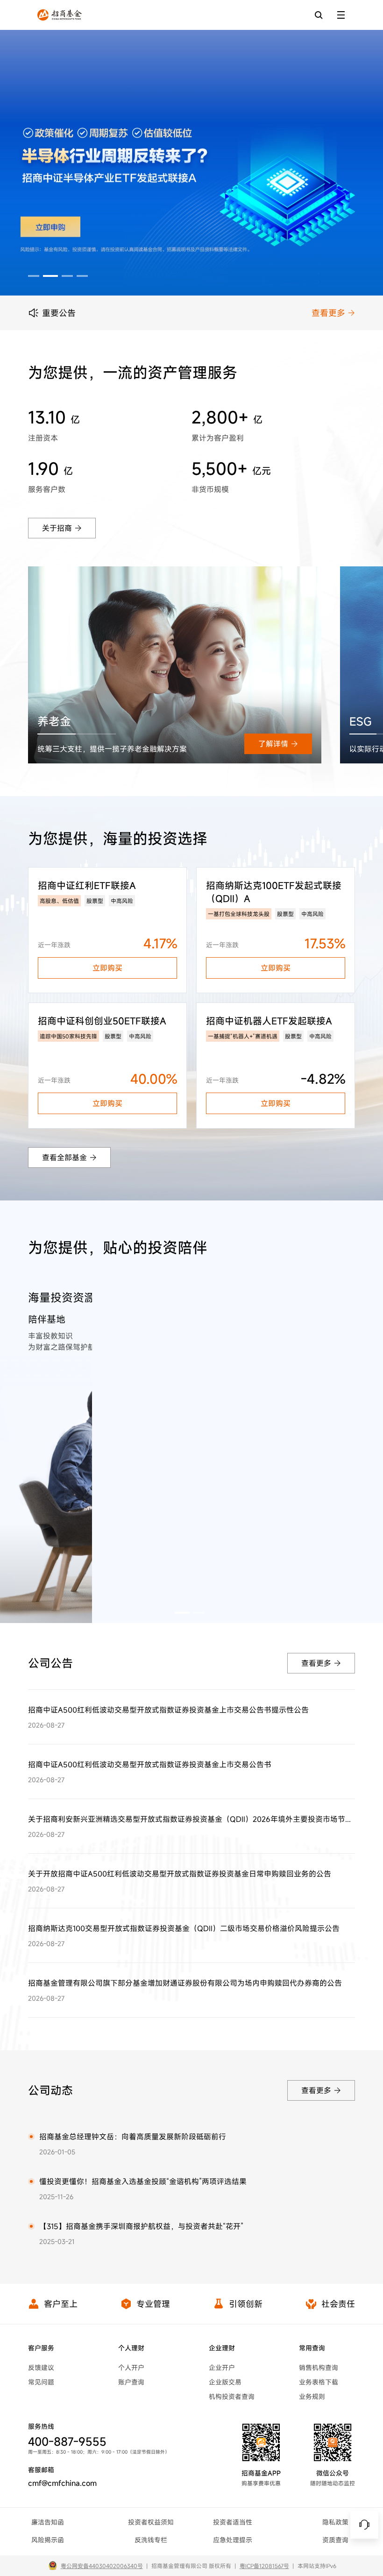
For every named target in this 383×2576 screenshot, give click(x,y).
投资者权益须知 (151, 2522)
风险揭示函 (48, 2540)
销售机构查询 (319, 2368)
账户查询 (131, 2382)
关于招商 (57, 528)
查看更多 (328, 313)
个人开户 (131, 2368)
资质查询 (335, 2540)
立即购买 (107, 968)
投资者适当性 (233, 2522)
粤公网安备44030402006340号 (102, 2566)
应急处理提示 (233, 2540)
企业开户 (222, 2368)
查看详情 (316, 1300)
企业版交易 (225, 2382)
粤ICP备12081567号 (264, 2566)
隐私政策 (335, 2522)
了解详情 (273, 744)
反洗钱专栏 (151, 2540)
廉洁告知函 (48, 2522)
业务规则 (312, 2396)
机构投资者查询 (232, 2396)
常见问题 (41, 2382)
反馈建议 (41, 2368)
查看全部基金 (64, 1157)
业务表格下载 (319, 2382)
